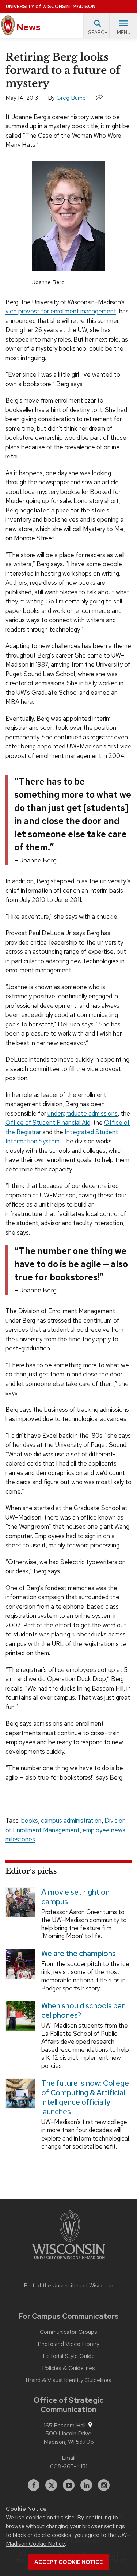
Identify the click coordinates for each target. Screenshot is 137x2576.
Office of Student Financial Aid (48, 1123)
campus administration (71, 1821)
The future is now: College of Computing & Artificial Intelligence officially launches (85, 2097)
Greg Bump (71, 98)
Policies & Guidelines (68, 2368)
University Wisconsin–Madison (51, 6)
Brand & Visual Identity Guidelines (68, 2380)
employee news (104, 1830)
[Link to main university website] (69, 2236)
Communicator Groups (68, 2332)
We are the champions (79, 1954)
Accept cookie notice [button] (68, 2562)
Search (98, 32)
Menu (124, 32)
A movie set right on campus (75, 1897)
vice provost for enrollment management (61, 311)
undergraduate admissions (83, 1113)
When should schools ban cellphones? (83, 2011)
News (28, 27)
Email (68, 2458)
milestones (20, 1839)
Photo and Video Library (68, 2344)
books (30, 1821)
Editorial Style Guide (69, 2356)
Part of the (69, 2286)
